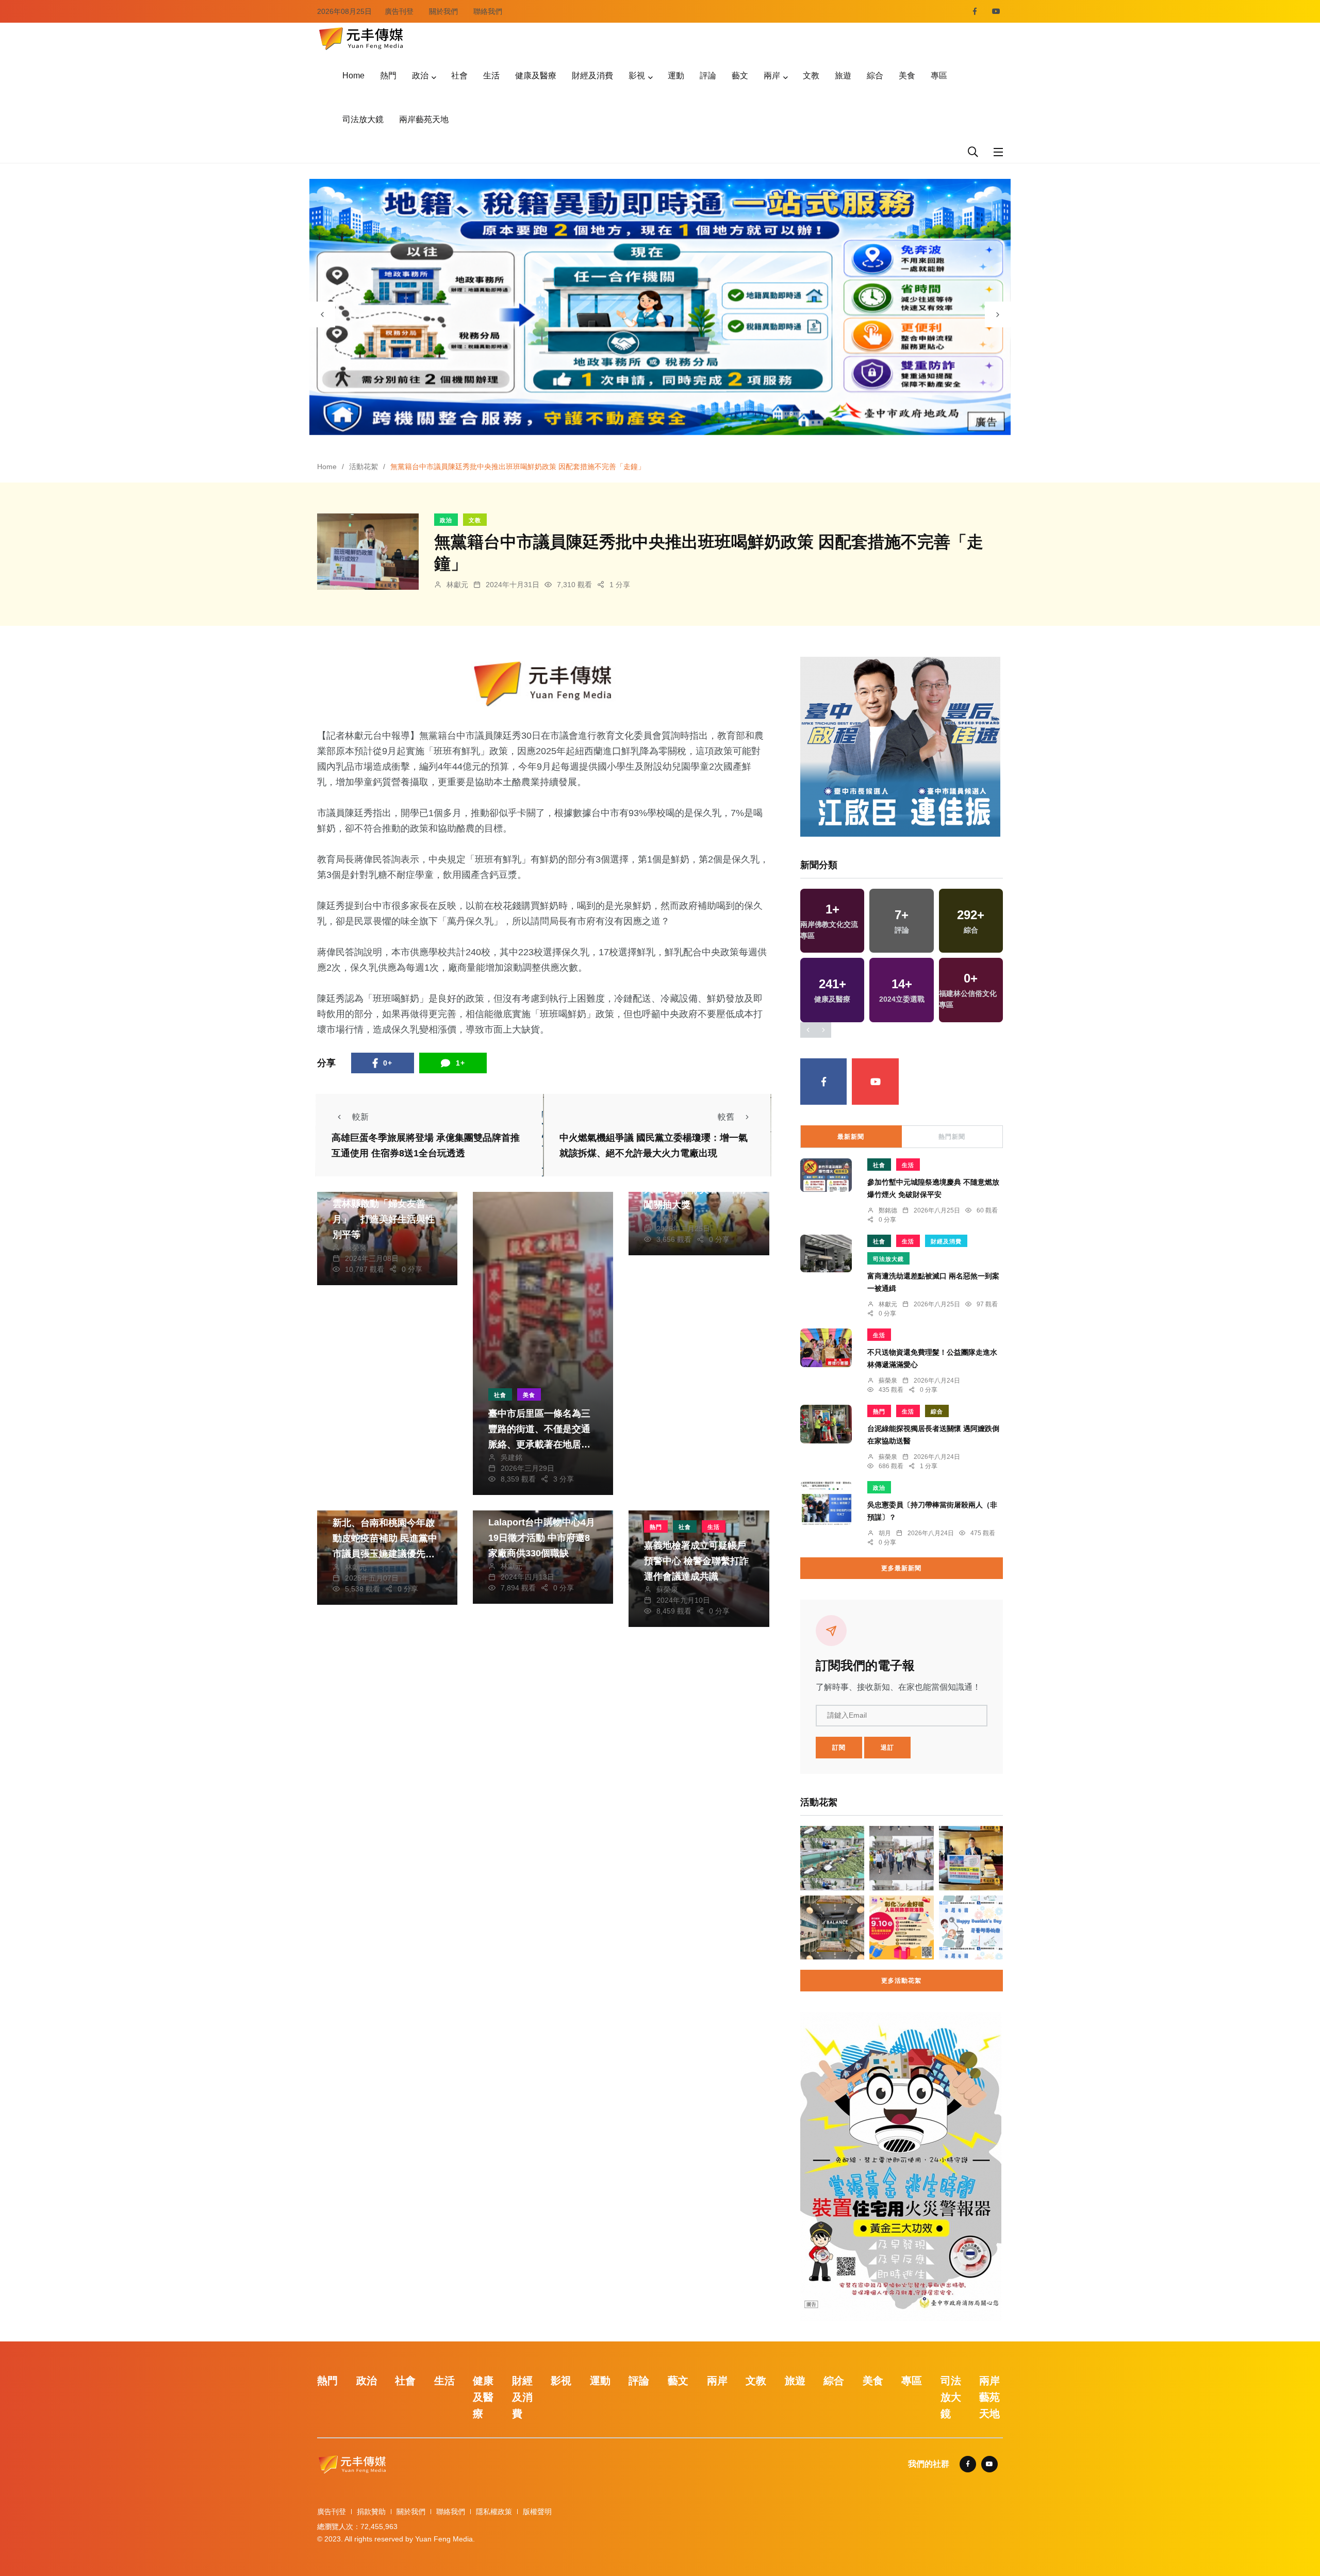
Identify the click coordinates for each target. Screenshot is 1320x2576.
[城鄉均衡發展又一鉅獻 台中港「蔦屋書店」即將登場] (971, 1858)
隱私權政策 (494, 2512)
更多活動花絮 (901, 1981)
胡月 (885, 1533)
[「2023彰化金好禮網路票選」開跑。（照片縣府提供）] (901, 1927)
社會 (459, 76)
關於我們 (443, 11)
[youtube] (996, 11)
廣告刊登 (399, 11)
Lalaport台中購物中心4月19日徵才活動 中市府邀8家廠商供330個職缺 (542, 1538)
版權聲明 (537, 2512)
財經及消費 (592, 76)
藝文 (740, 76)
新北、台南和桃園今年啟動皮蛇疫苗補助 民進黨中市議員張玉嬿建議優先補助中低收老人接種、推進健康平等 (385, 1554)
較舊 (726, 1117)
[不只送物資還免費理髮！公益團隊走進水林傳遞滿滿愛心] (826, 1348)
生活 (491, 76)
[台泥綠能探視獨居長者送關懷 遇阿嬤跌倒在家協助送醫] (826, 1424)
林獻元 (457, 585)
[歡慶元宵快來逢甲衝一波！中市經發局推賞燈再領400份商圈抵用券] (832, 1927)
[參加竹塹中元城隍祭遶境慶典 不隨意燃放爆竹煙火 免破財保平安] (826, 1175)
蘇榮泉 (356, 1248)
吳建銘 (511, 1457)
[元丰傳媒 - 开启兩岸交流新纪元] (361, 37)
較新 (360, 1117)
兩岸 (772, 76)
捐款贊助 (371, 2512)
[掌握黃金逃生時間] (543, 684)
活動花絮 (364, 467)
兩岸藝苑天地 (424, 119)
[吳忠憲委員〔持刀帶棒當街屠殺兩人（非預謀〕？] (826, 1503)
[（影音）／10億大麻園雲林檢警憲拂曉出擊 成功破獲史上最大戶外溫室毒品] (832, 1858)
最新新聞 (851, 1137)
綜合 (875, 76)
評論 (708, 76)
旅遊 (843, 76)
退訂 (887, 1748)
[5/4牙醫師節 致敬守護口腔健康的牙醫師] (971, 1927)
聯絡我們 (488, 11)
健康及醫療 (536, 76)
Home (353, 76)
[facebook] (975, 11)
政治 (420, 76)
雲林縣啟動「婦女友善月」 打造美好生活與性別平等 (384, 1219)
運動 (676, 76)
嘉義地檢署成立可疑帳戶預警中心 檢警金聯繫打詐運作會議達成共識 (696, 1561)
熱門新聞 (952, 1137)
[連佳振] (900, 746)
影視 (637, 76)
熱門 (388, 76)
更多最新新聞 (901, 1568)
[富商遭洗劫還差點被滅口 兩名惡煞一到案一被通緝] (826, 1253)
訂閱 (839, 1748)
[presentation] (322, 314)
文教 (811, 76)
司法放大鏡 (363, 119)
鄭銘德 (888, 1210)
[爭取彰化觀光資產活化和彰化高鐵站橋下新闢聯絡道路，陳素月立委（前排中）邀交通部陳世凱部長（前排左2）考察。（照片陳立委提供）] (901, 1858)
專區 (939, 76)
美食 (907, 76)
